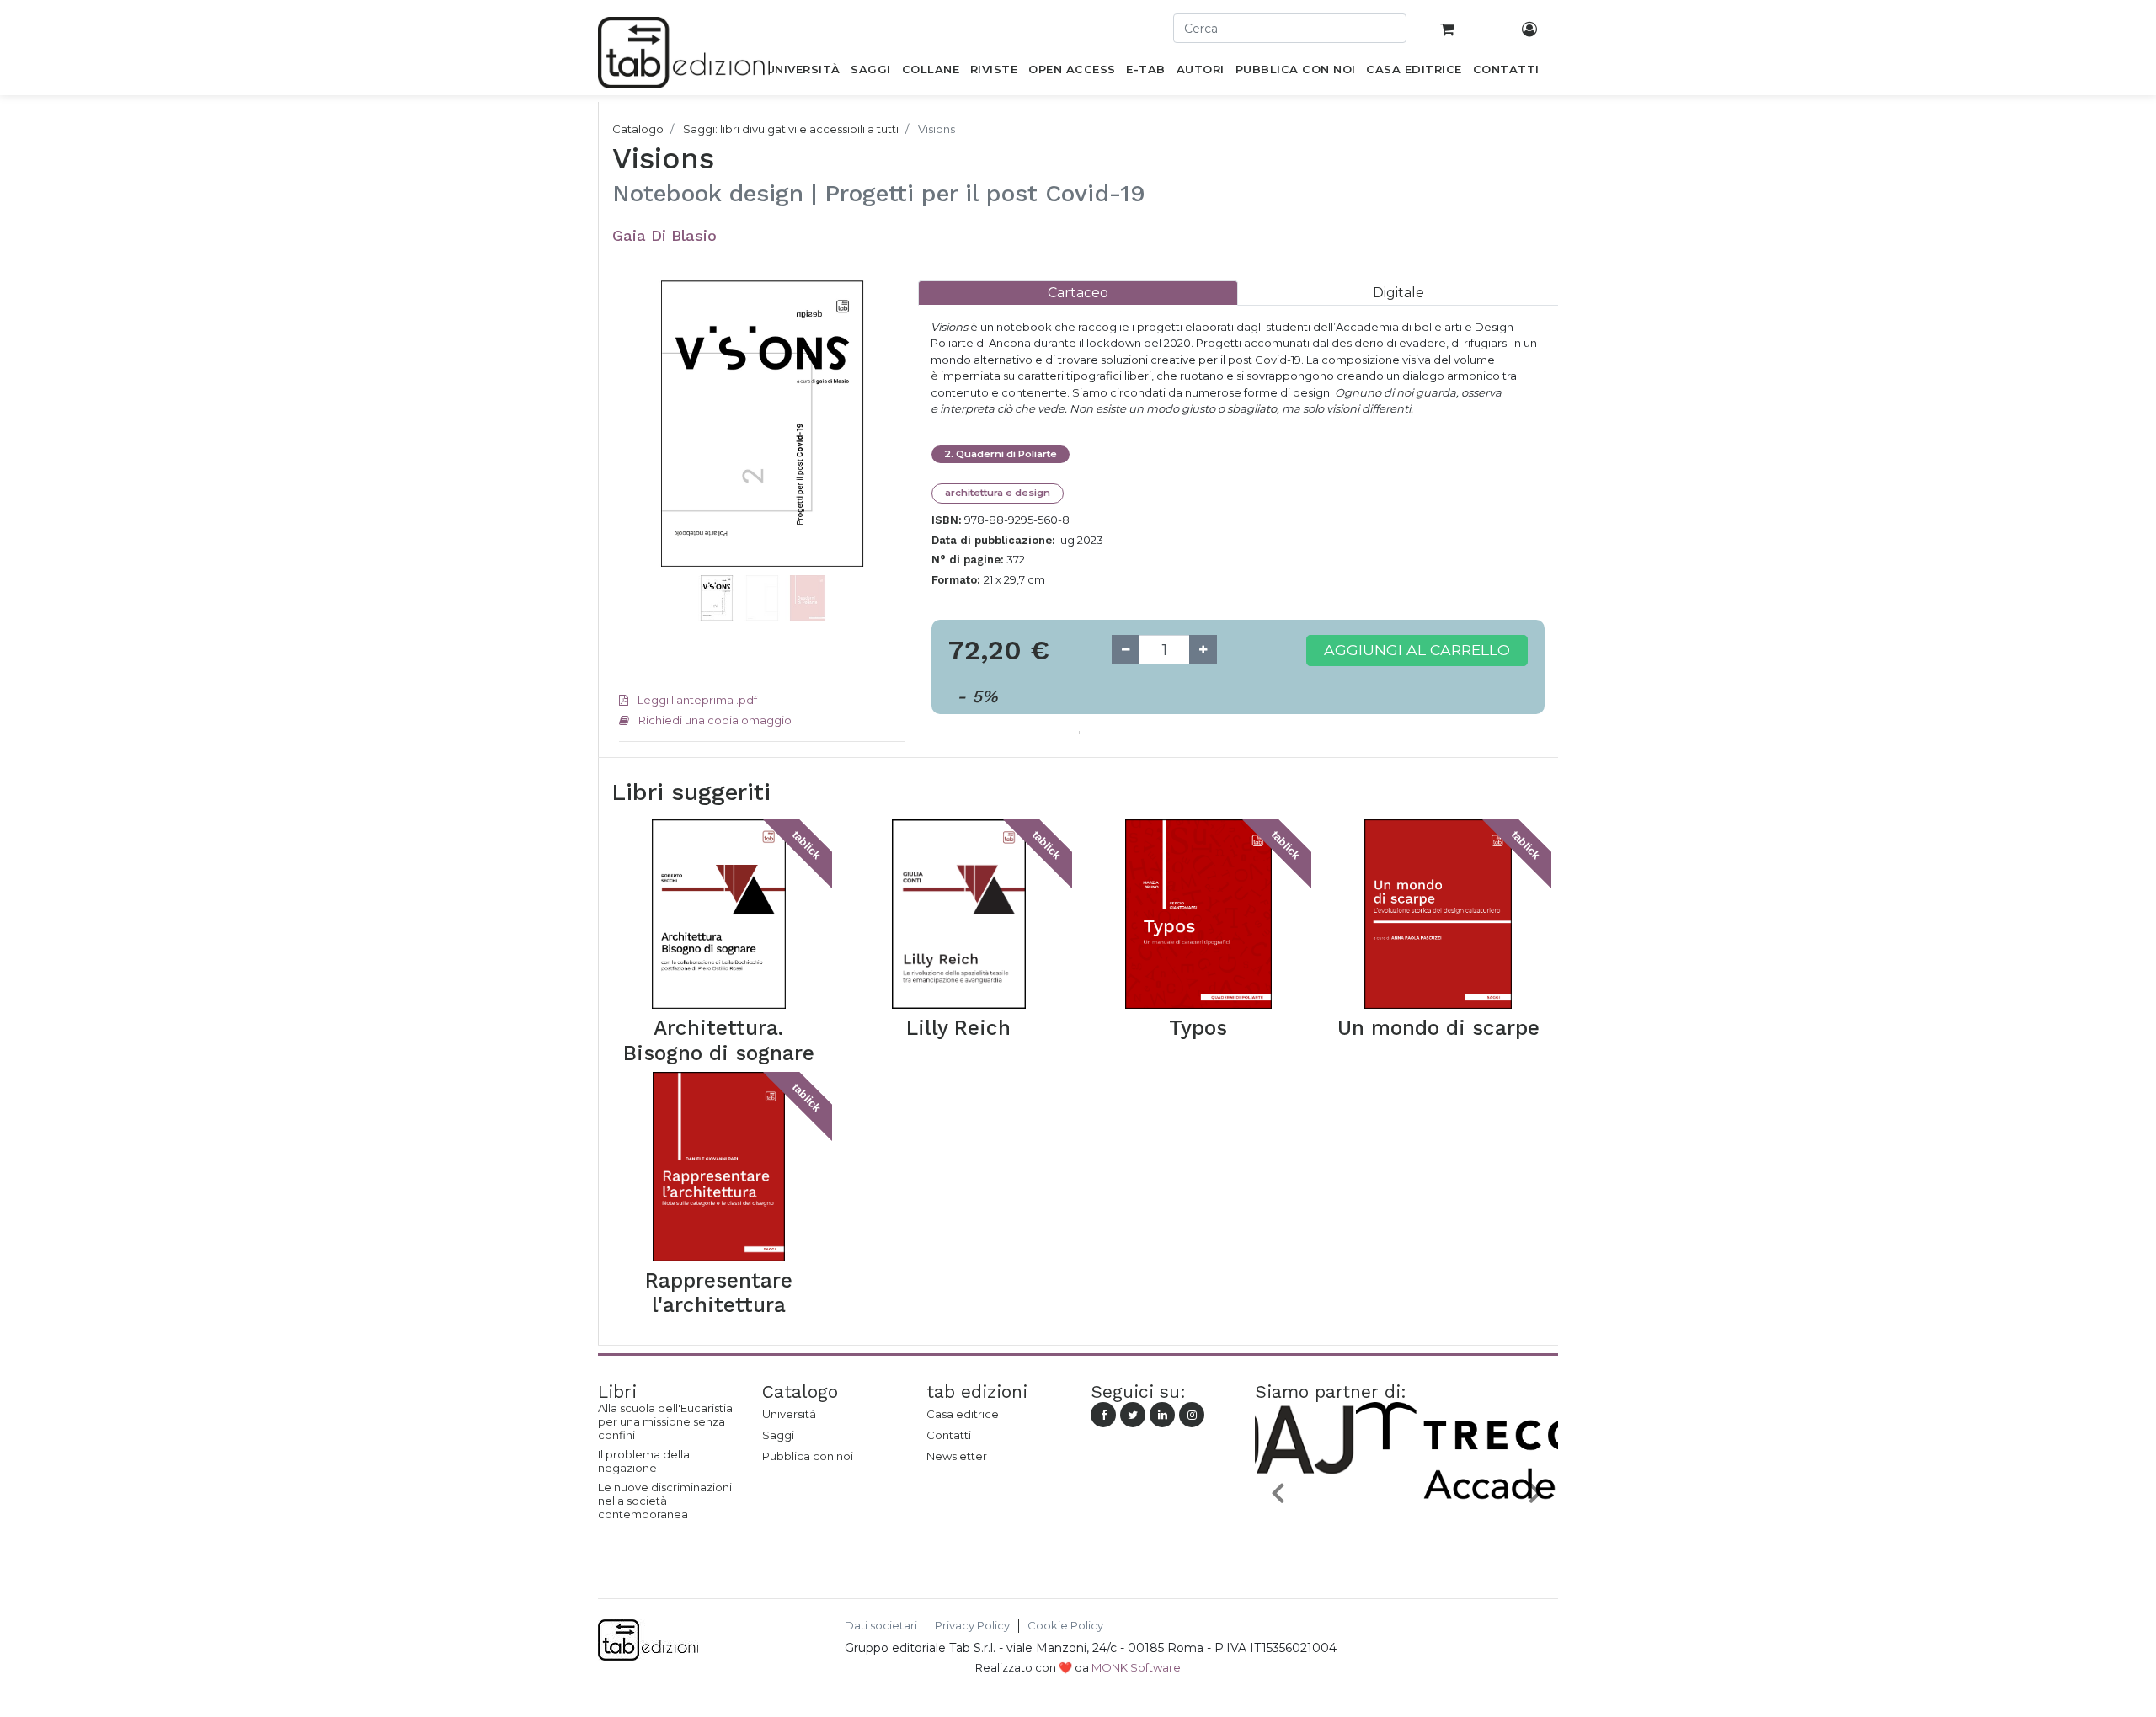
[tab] (1078, 293)
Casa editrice (963, 1414)
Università (789, 1414)
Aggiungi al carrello (1417, 650)
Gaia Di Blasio (664, 235)
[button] (640, 449)
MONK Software (1136, 1667)
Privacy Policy (972, 1626)
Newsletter (957, 1456)
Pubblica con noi (808, 1456)
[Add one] (1203, 650)
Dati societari (881, 1626)
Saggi (778, 1435)
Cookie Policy (1065, 1626)
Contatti (949, 1435)
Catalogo (638, 129)
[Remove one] (1126, 650)
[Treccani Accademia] (1406, 1532)
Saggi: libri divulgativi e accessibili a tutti (791, 129)
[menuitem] (803, 72)
